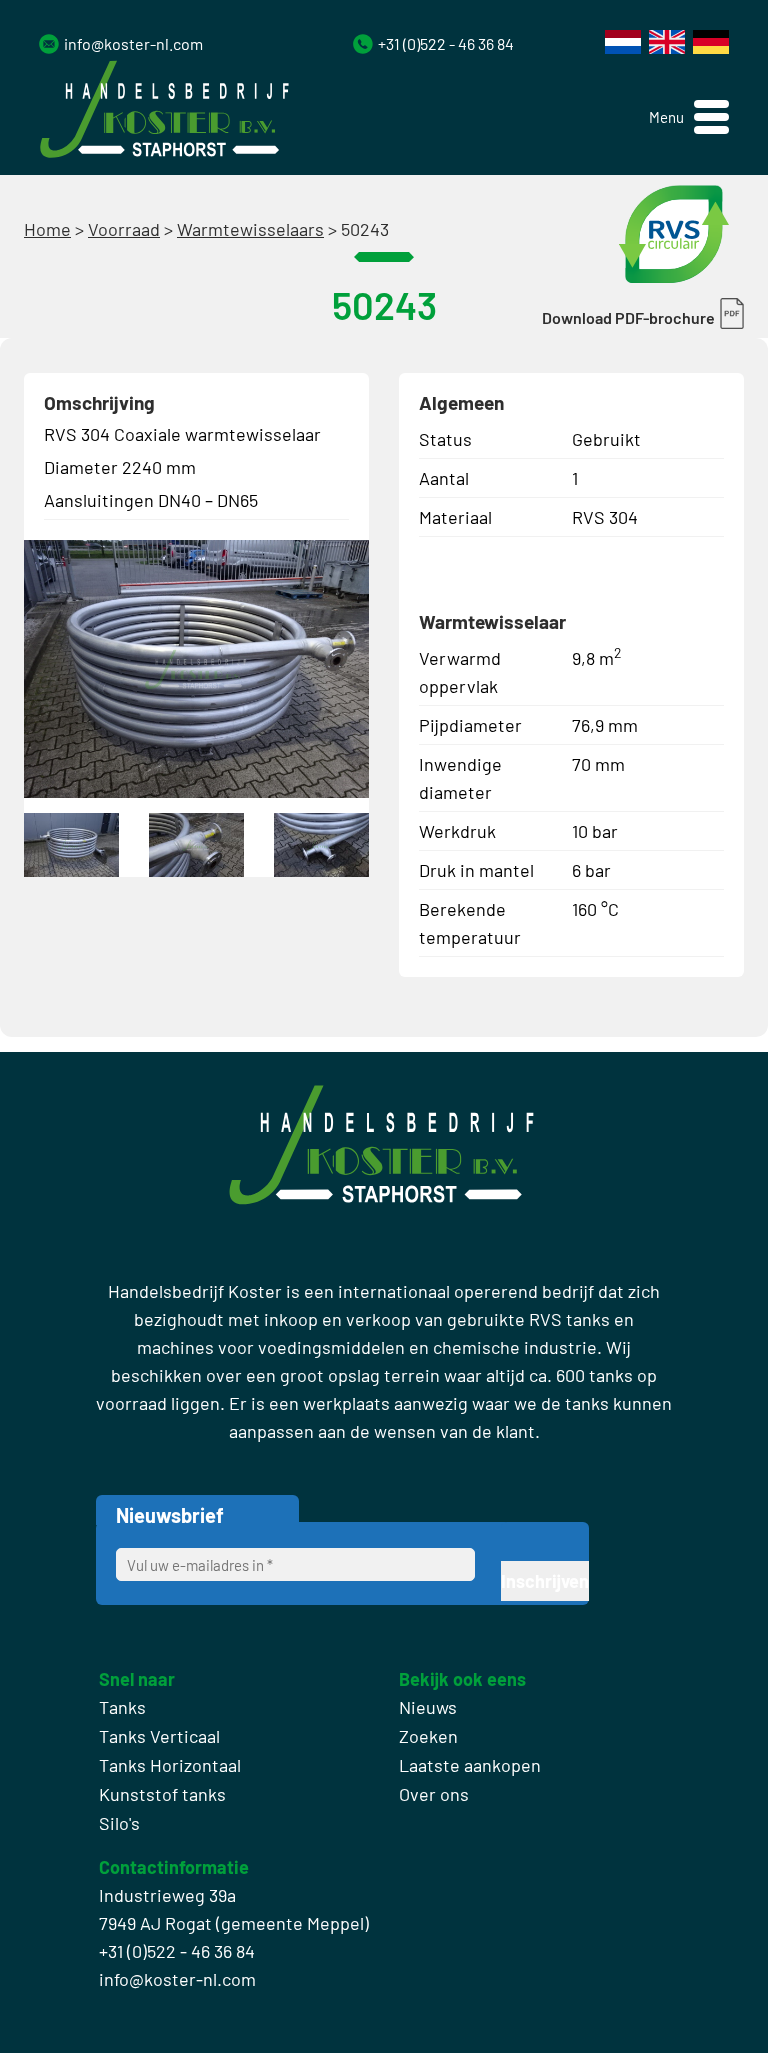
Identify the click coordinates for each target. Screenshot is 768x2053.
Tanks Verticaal (159, 1736)
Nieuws (428, 1707)
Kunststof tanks (162, 1794)
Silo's (119, 1823)
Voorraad (124, 229)
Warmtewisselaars (250, 229)
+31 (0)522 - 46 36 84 (446, 43)
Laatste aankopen (470, 1765)
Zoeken (428, 1736)
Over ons (434, 1794)
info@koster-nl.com (133, 43)
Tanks (122, 1707)
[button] (689, 117)
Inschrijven (545, 1581)
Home (47, 229)
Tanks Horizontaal (170, 1765)
